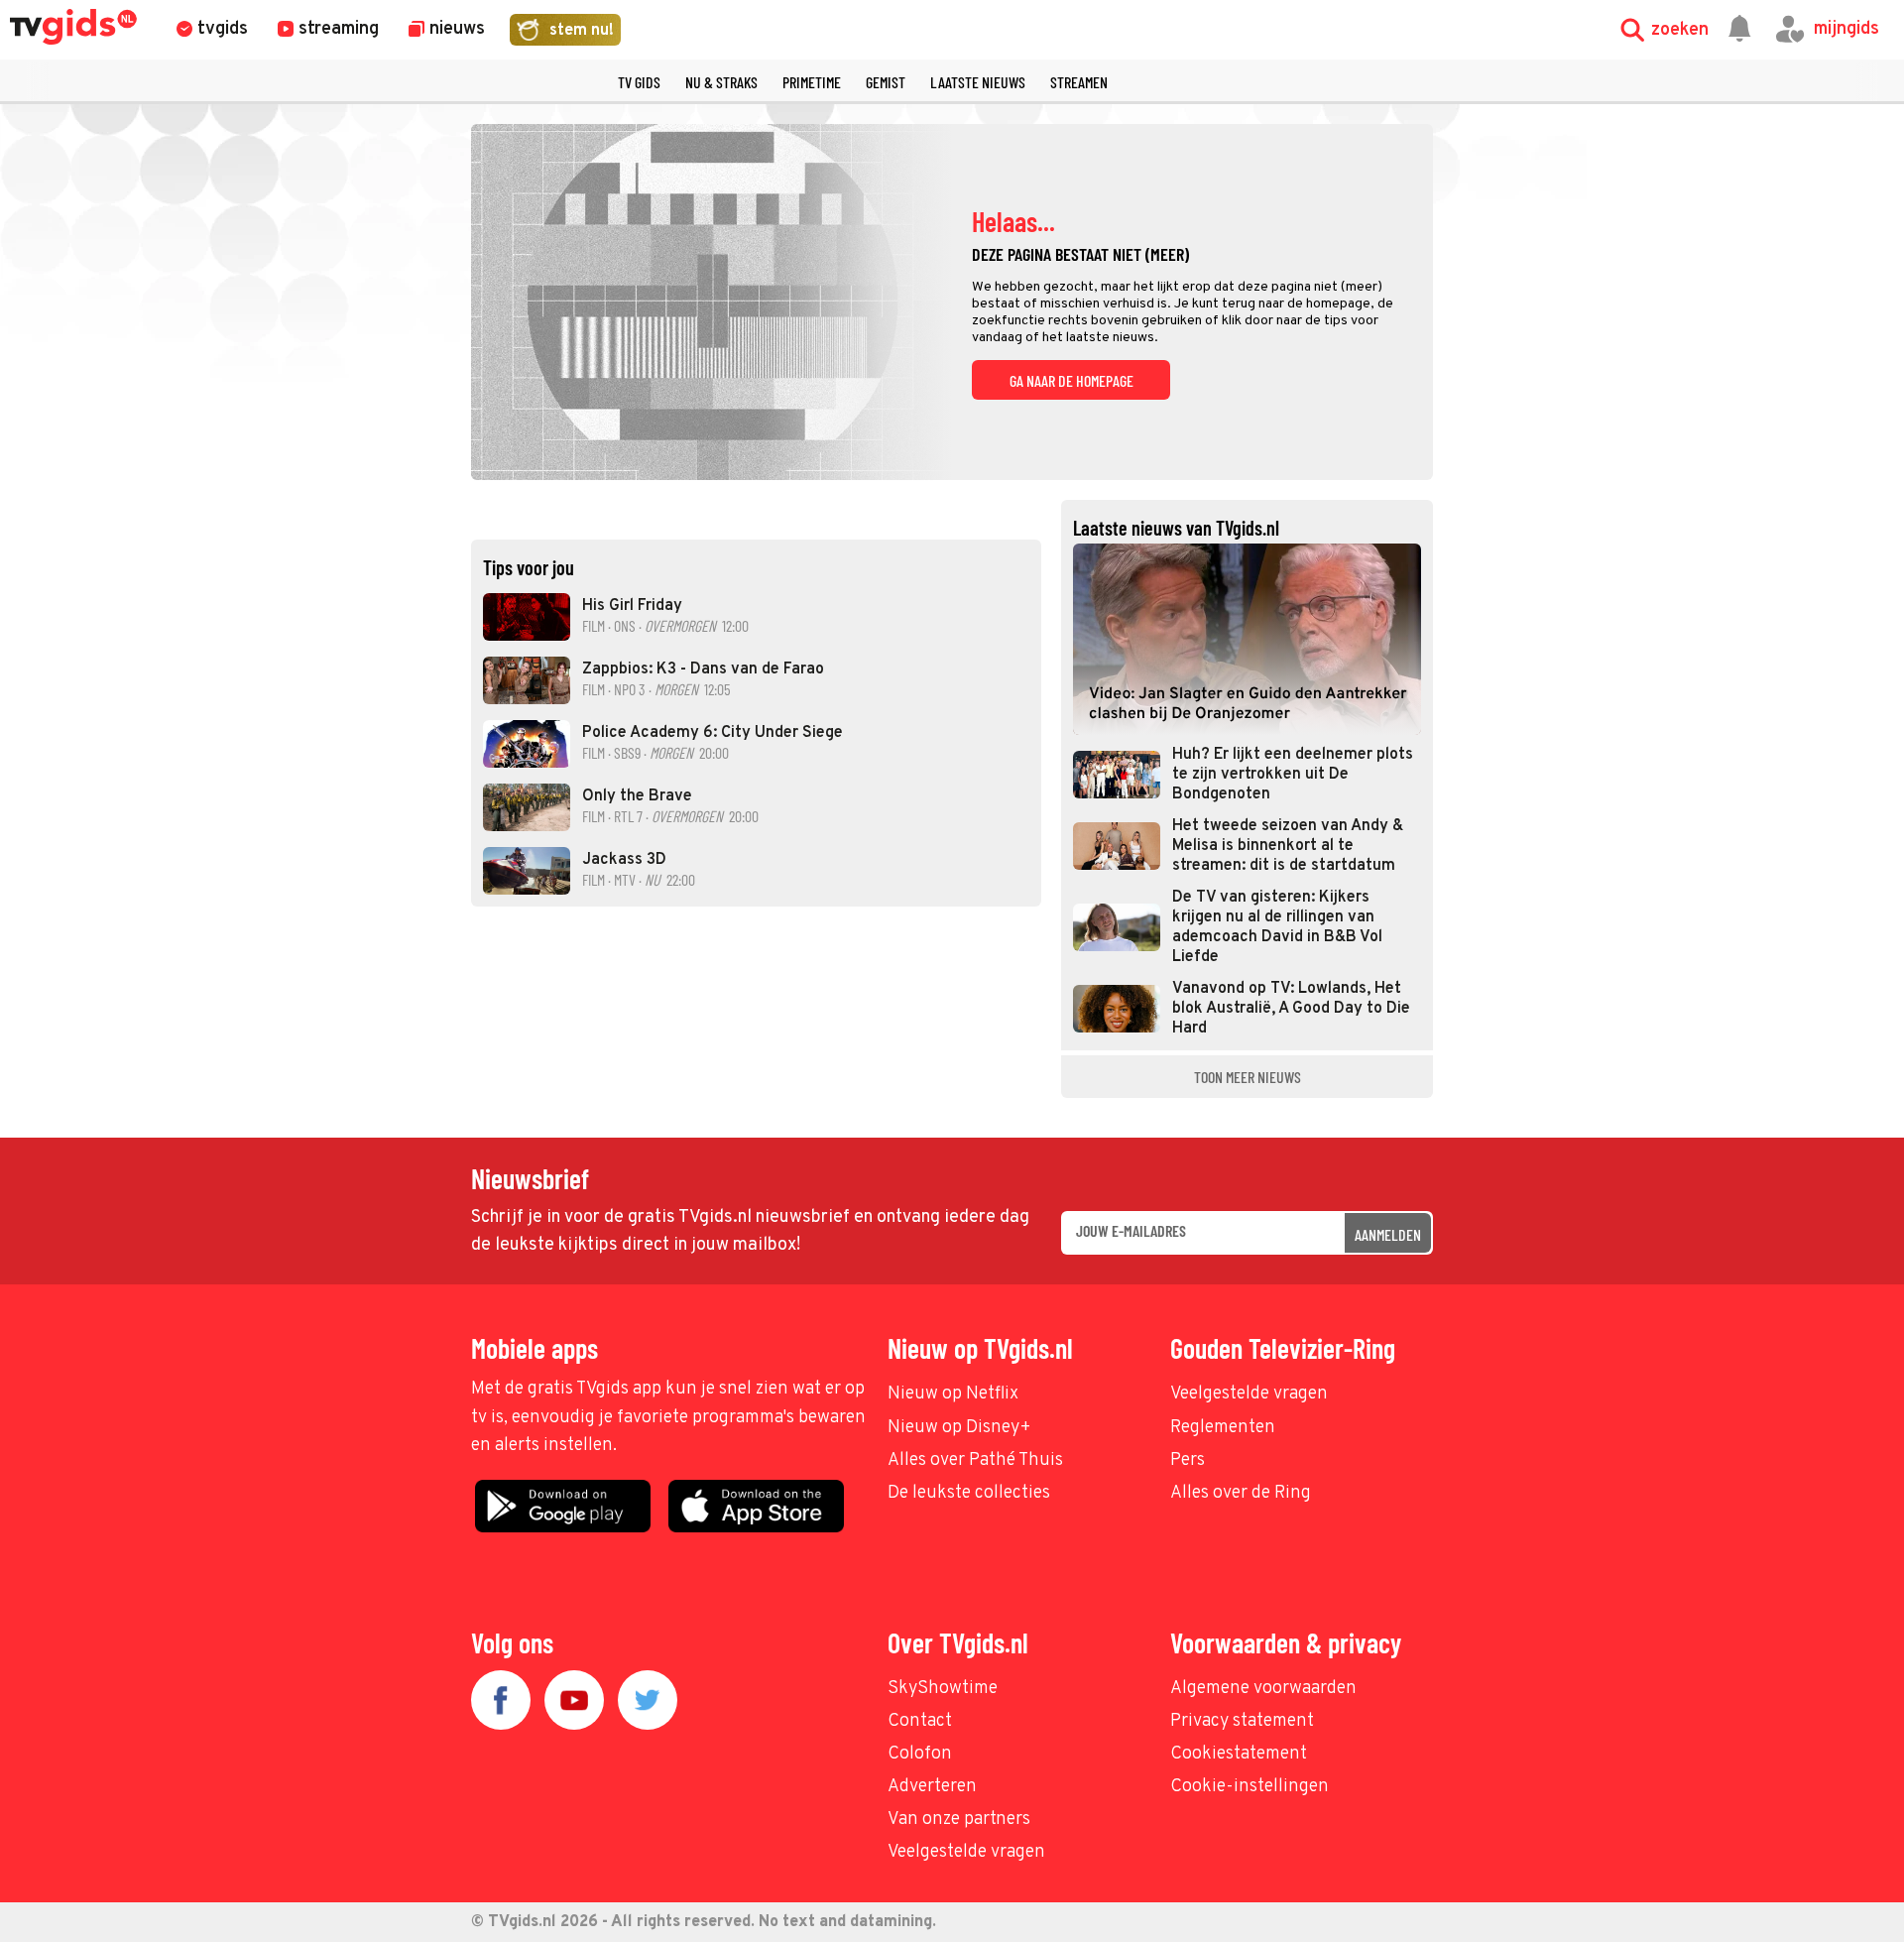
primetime (812, 82)
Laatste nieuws (978, 82)
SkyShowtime (943, 1689)
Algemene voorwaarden (1263, 1689)
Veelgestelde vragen (1249, 1394)
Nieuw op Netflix (953, 1394)
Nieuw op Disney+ (959, 1428)
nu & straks (721, 82)
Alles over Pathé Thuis (975, 1460)
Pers (1188, 1460)
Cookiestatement (1239, 1754)
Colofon (920, 1754)
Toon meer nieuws (1248, 1077)
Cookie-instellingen (1249, 1787)
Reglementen (1223, 1428)
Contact (920, 1721)
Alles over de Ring (1241, 1493)
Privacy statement (1242, 1721)
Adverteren (932, 1787)
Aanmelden (1388, 1234)
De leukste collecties (969, 1493)
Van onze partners (959, 1820)
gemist (886, 82)
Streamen (1079, 82)
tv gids (639, 82)
